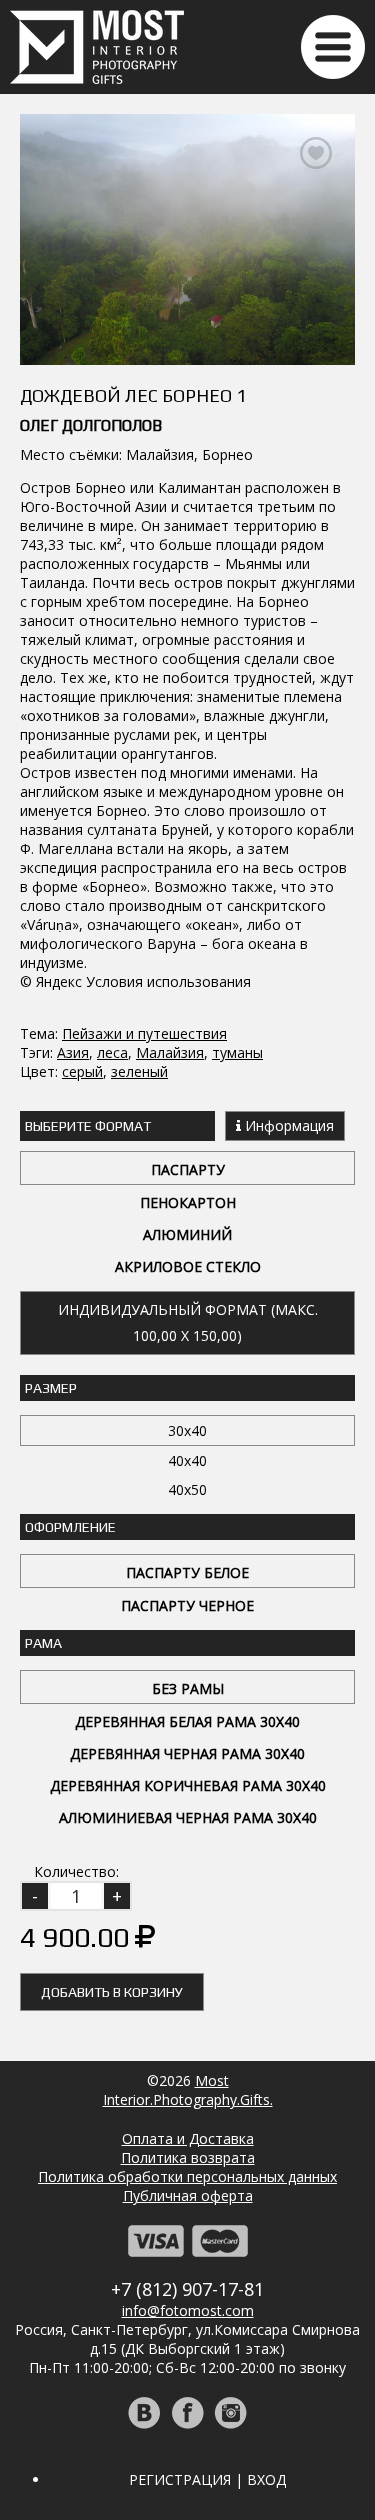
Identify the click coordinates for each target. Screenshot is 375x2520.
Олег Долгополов (91, 425)
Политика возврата (188, 2157)
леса (112, 1052)
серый (82, 1071)
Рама (43, 1643)
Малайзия (170, 1052)
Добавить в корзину (112, 1992)
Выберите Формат (88, 1126)
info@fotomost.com (188, 2310)
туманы (237, 1052)
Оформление (70, 1527)
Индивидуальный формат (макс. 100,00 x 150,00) (188, 1322)
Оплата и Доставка (188, 2138)
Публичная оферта (188, 2195)
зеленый (139, 1071)
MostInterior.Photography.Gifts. (188, 2090)
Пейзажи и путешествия (144, 1033)
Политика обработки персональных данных (187, 2176)
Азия (73, 1052)
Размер (51, 1388)
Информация (287, 1125)
